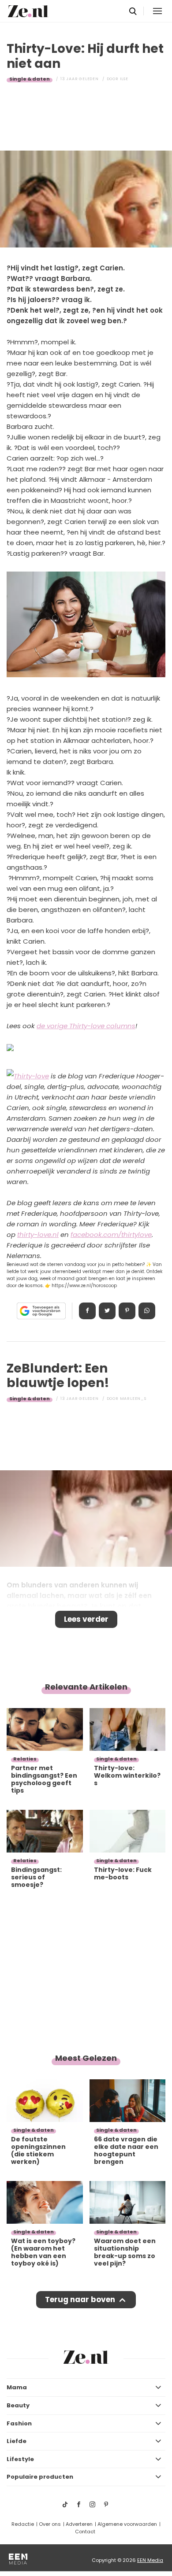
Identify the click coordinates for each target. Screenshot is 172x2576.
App (147, 1311)
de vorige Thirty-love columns (86, 1026)
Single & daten (30, 79)
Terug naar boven (80, 2299)
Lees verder (86, 1619)
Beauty (18, 2405)
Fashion (19, 2423)
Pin (127, 1311)
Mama (17, 2387)
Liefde (17, 2441)
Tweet (107, 1311)
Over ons (50, 2524)
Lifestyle (20, 2459)
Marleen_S (133, 1399)
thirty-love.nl (38, 1234)
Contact (85, 2532)
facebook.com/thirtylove (111, 1234)
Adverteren (79, 2524)
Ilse (124, 79)
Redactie (23, 2524)
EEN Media (150, 2560)
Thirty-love (31, 1076)
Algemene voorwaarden (127, 2524)
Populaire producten (40, 2477)
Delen (87, 1311)
